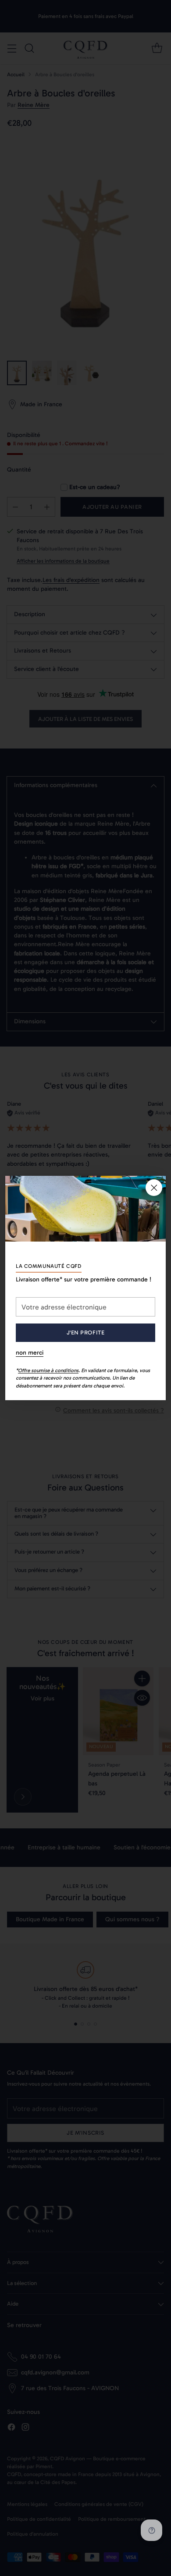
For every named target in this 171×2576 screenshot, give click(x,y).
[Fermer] (154, 1188)
